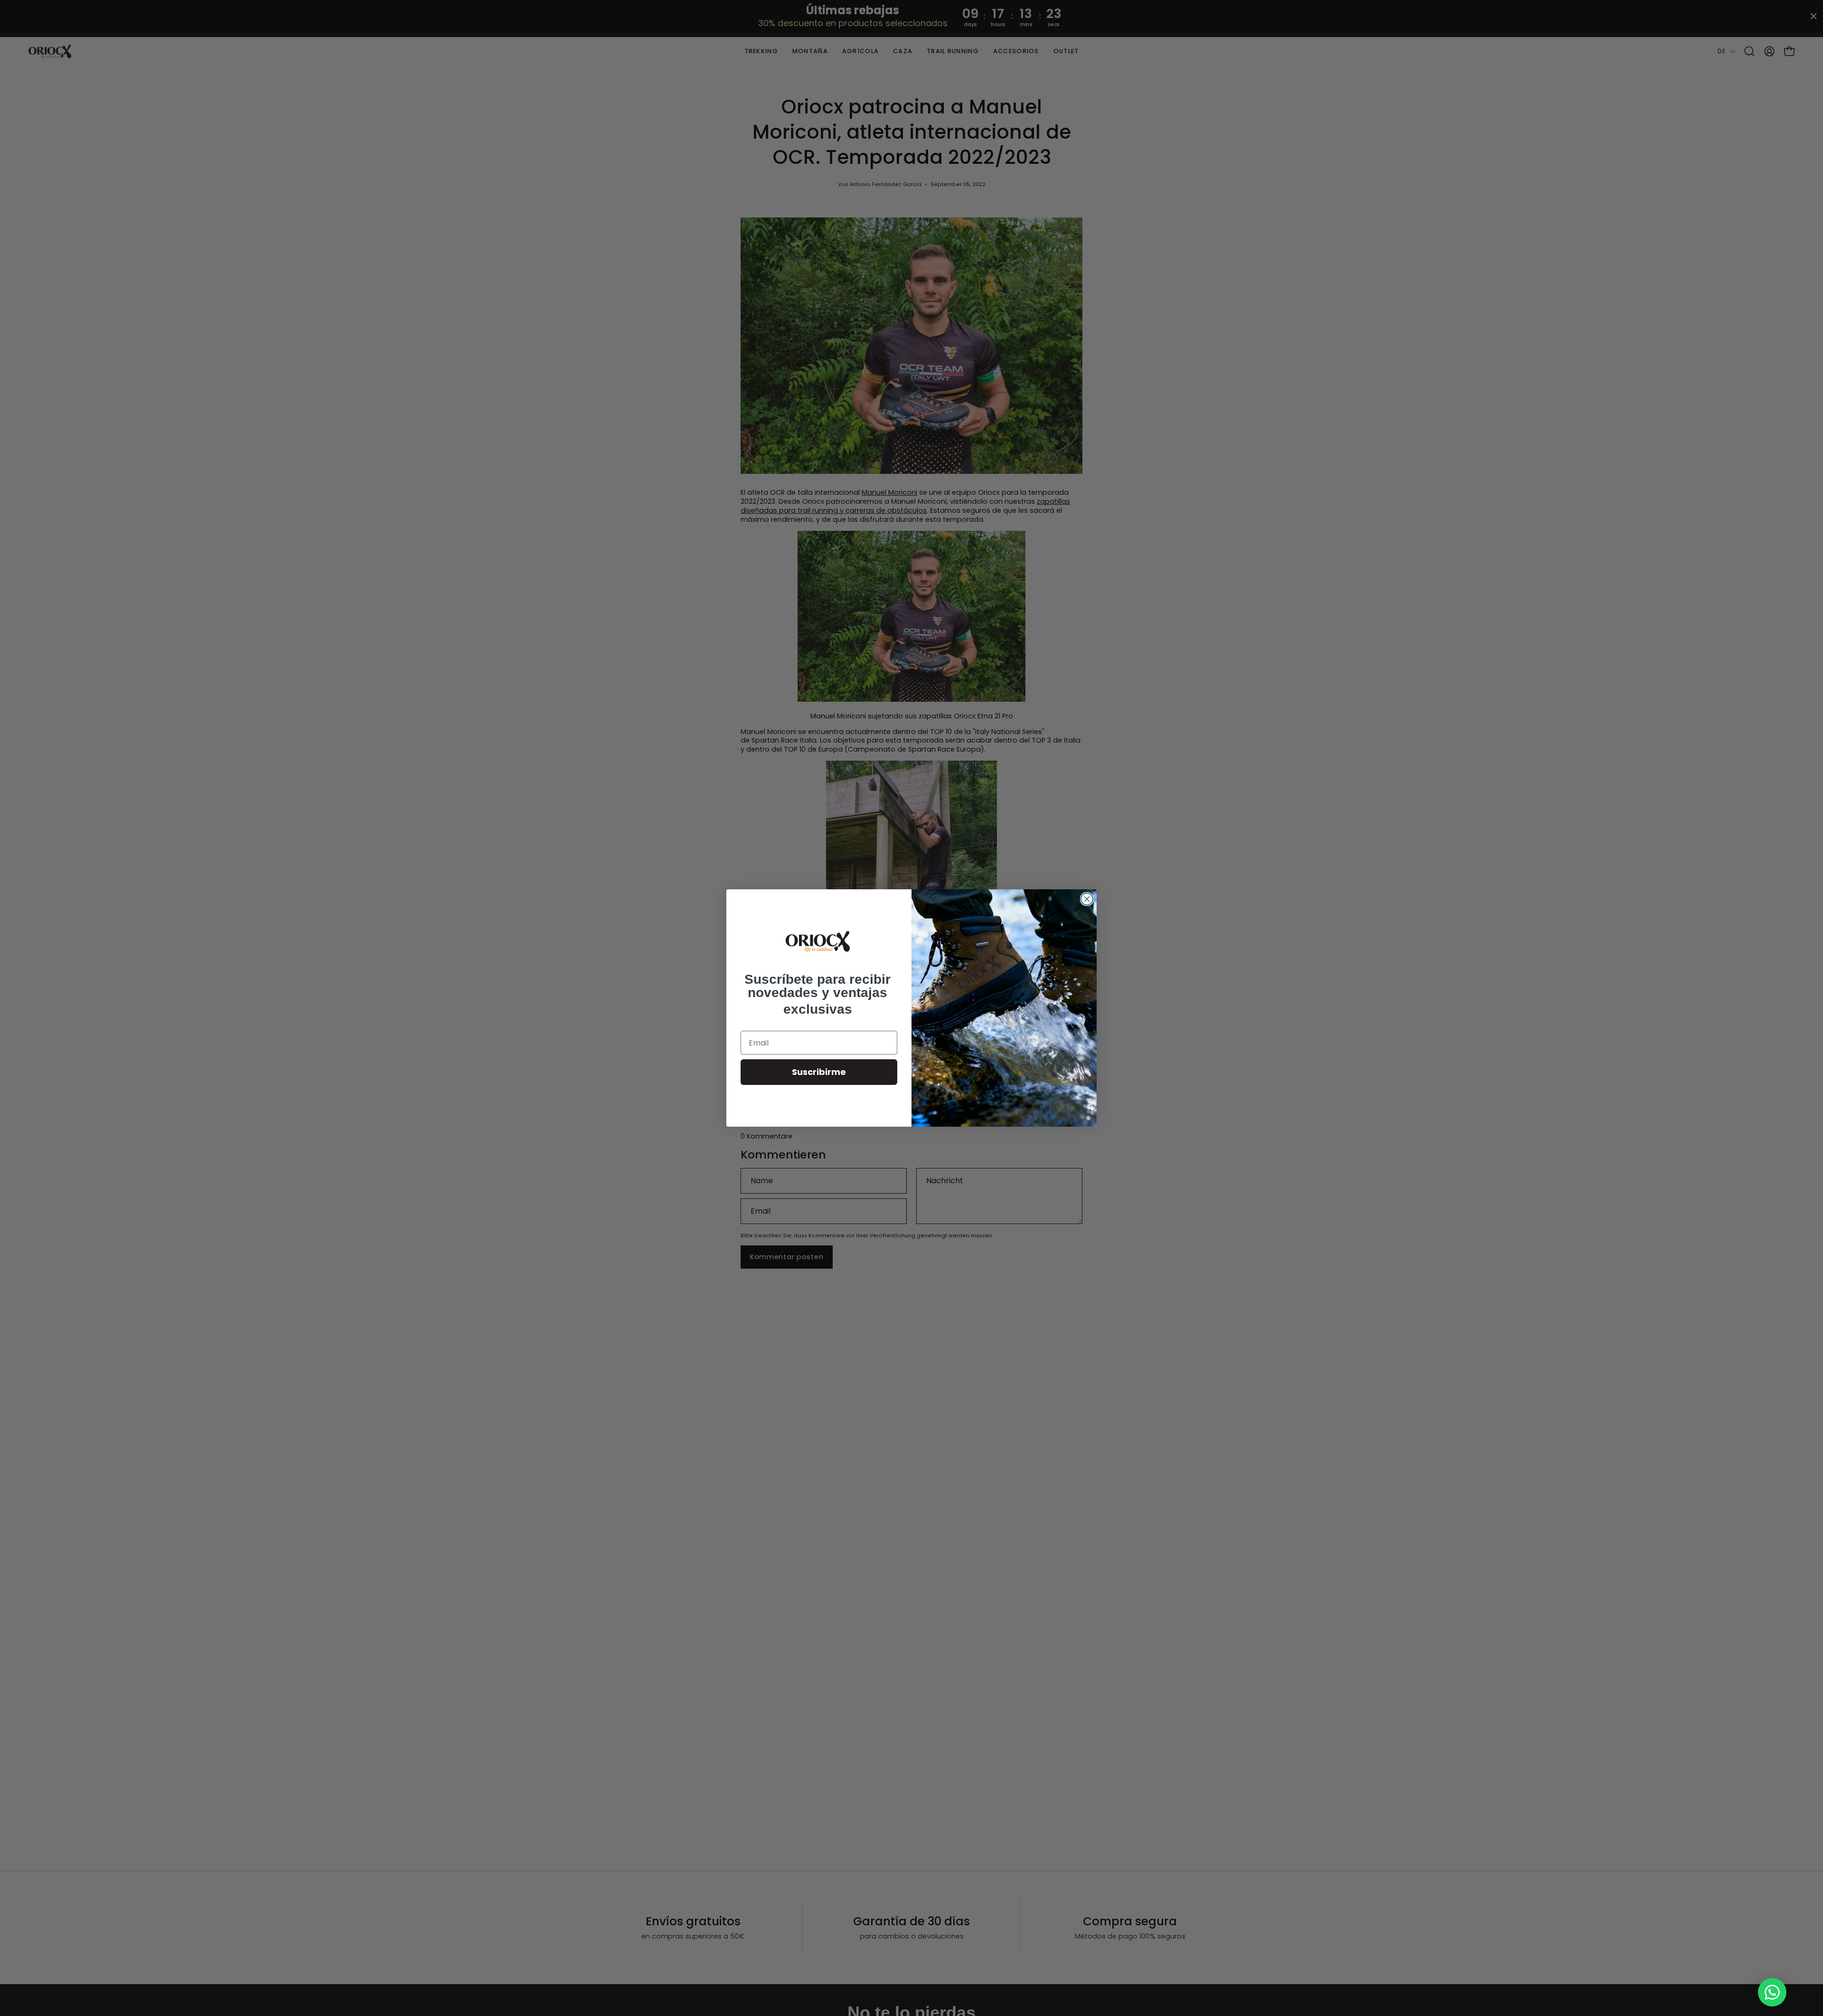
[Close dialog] (1087, 899)
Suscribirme (819, 1072)
